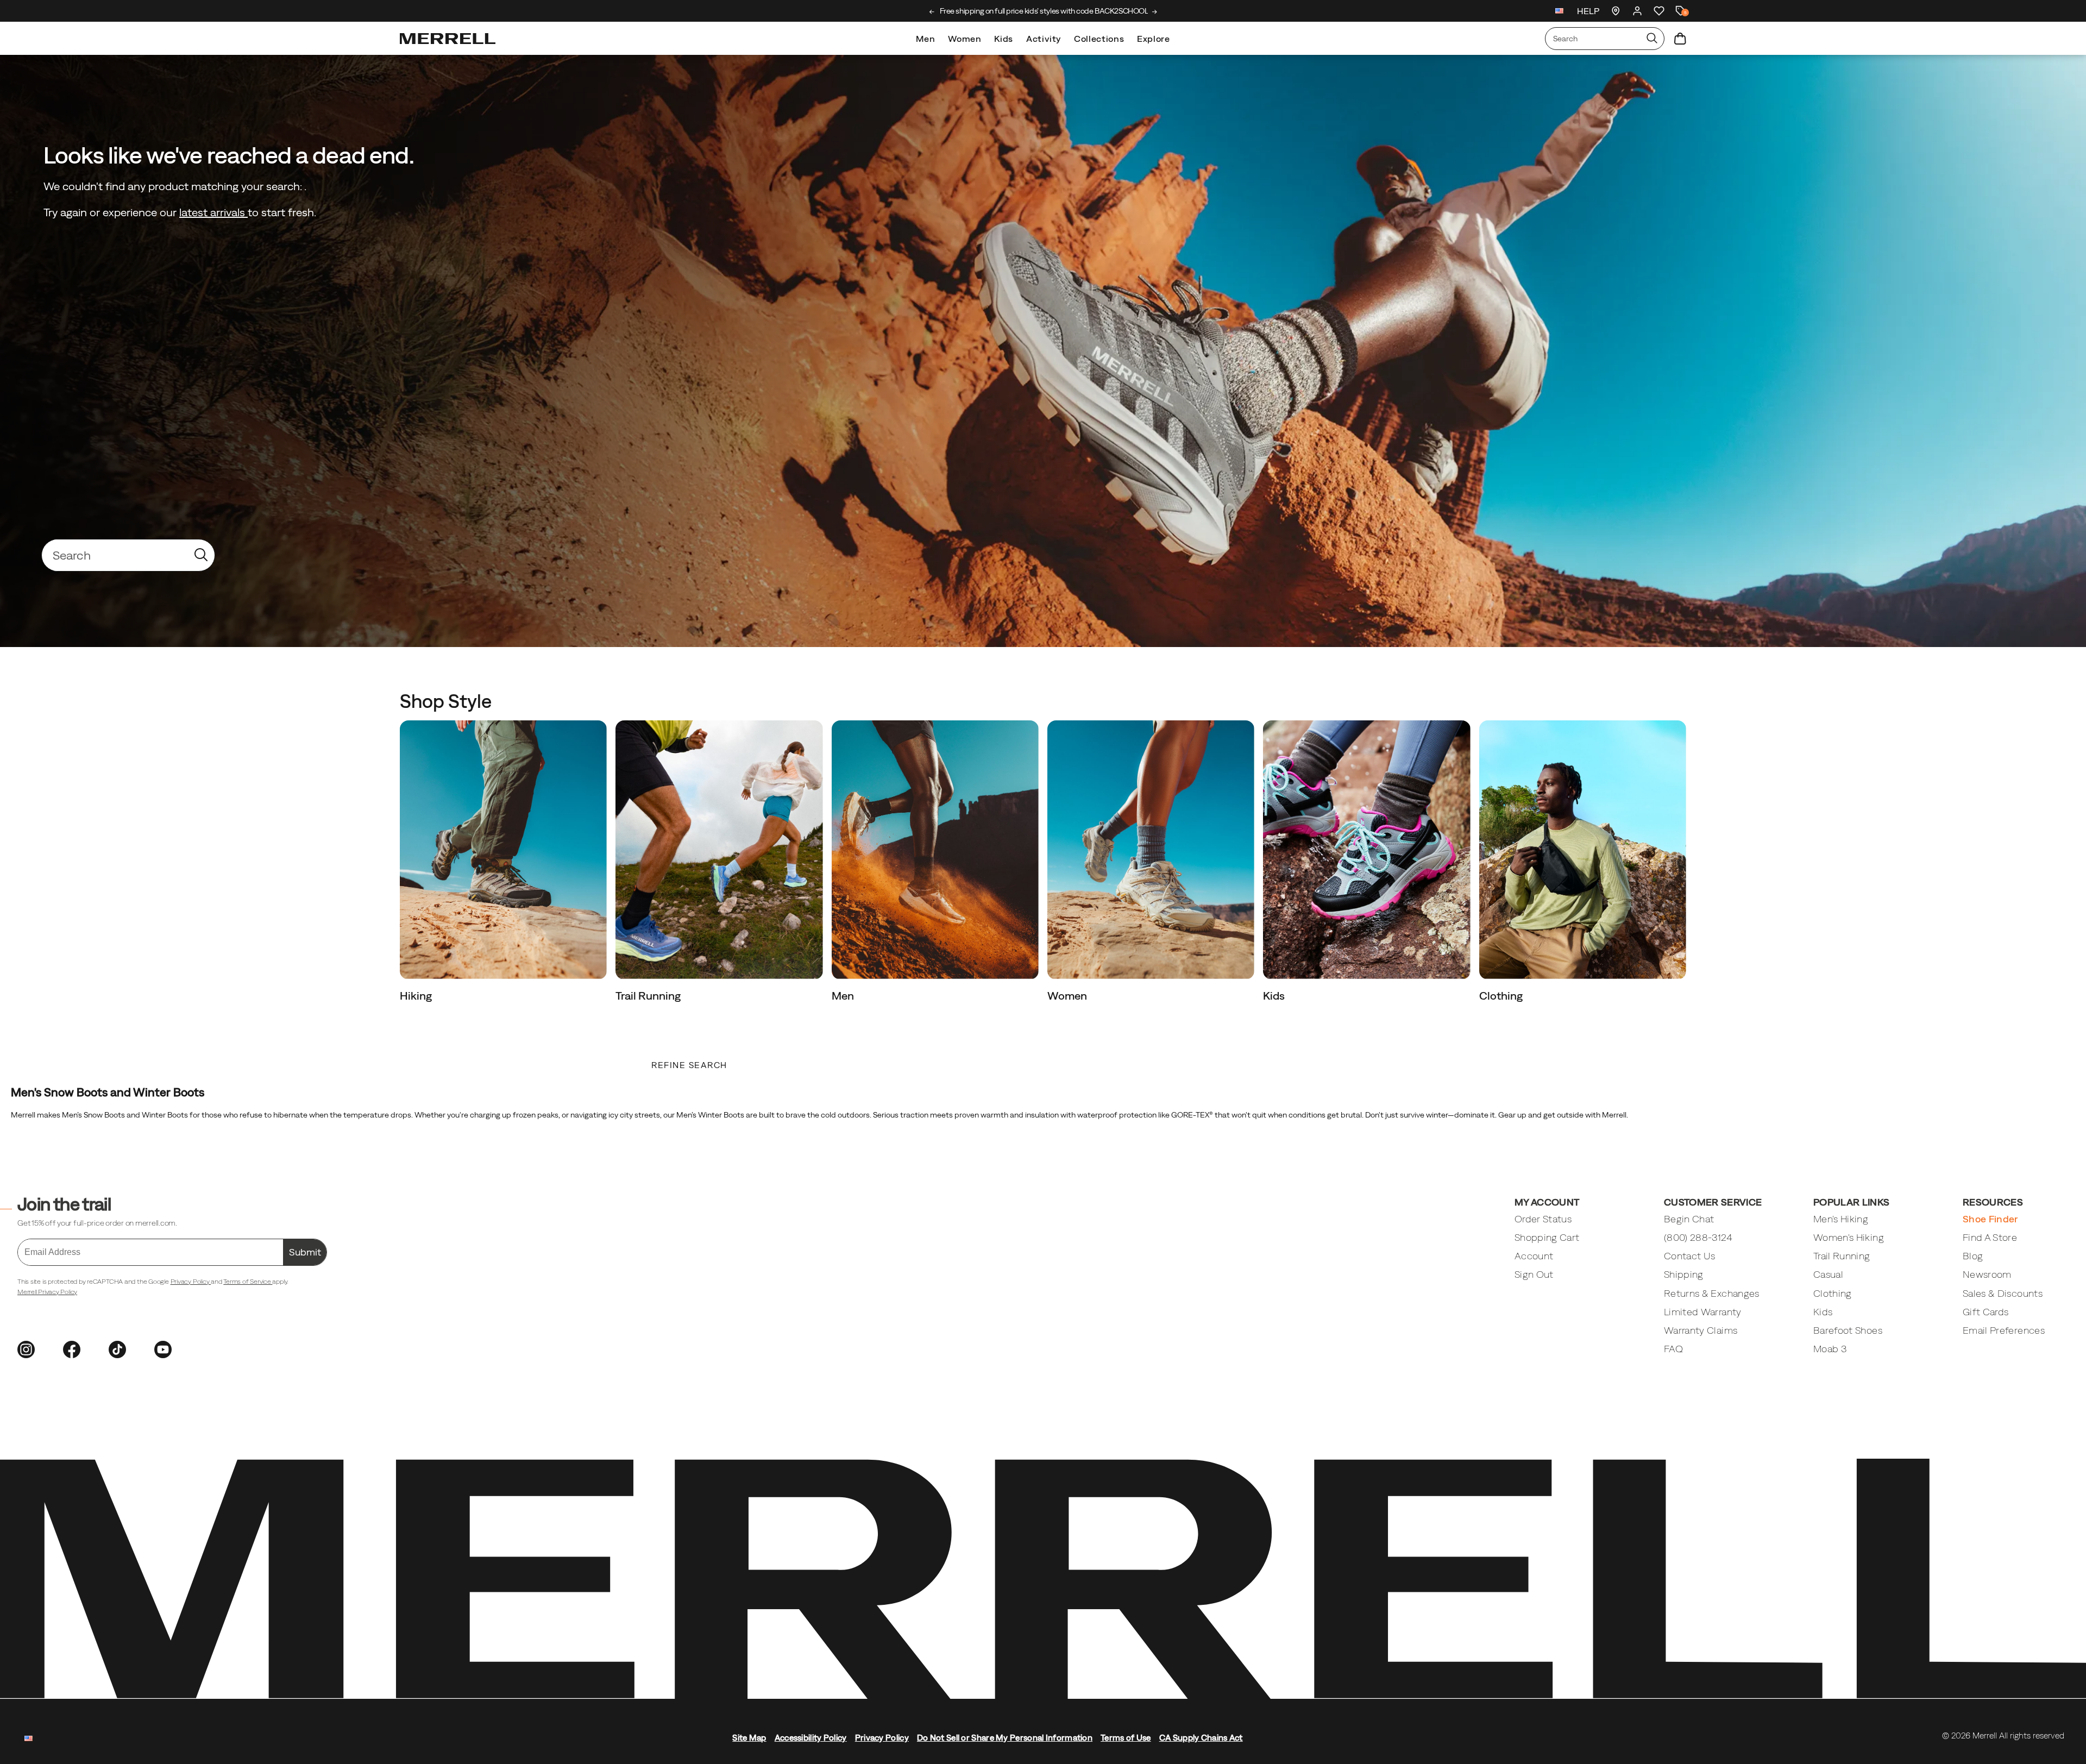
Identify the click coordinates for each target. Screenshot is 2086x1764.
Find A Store (1990, 1237)
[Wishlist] (1659, 11)
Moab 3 (1830, 1349)
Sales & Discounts (2003, 1293)
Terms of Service (248, 1282)
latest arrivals (213, 212)
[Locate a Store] (1616, 11)
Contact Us (1690, 1256)
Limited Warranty (1703, 1312)
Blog (1973, 1256)
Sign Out (1534, 1274)
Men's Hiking (1841, 1219)
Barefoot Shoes (1848, 1330)
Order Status (1543, 1219)
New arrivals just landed (1043, 11)
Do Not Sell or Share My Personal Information (1005, 1738)
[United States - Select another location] (1560, 12)
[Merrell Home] (448, 39)
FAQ (1673, 1349)
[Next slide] (1155, 12)
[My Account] (1637, 11)
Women (965, 39)
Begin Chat (1689, 1219)
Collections (1099, 39)
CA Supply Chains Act (1201, 1738)
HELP (1588, 11)
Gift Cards (1986, 1312)
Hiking (417, 996)
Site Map (749, 1738)
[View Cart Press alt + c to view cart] (1680, 39)
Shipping (1684, 1274)
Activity (1044, 39)
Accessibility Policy (811, 1738)
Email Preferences (2004, 1330)
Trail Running (649, 996)
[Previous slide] (932, 12)
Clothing (1502, 996)
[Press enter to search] (1652, 39)
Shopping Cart (1547, 1237)
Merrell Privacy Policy (47, 1292)
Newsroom (1987, 1274)
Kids (1004, 39)
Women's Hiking (1849, 1237)
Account (1534, 1256)
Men (925, 39)
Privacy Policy (191, 1282)
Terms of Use (1126, 1738)
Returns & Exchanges (1712, 1293)
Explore (1153, 39)
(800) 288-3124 (1698, 1237)
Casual (1828, 1274)
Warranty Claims (1701, 1330)
